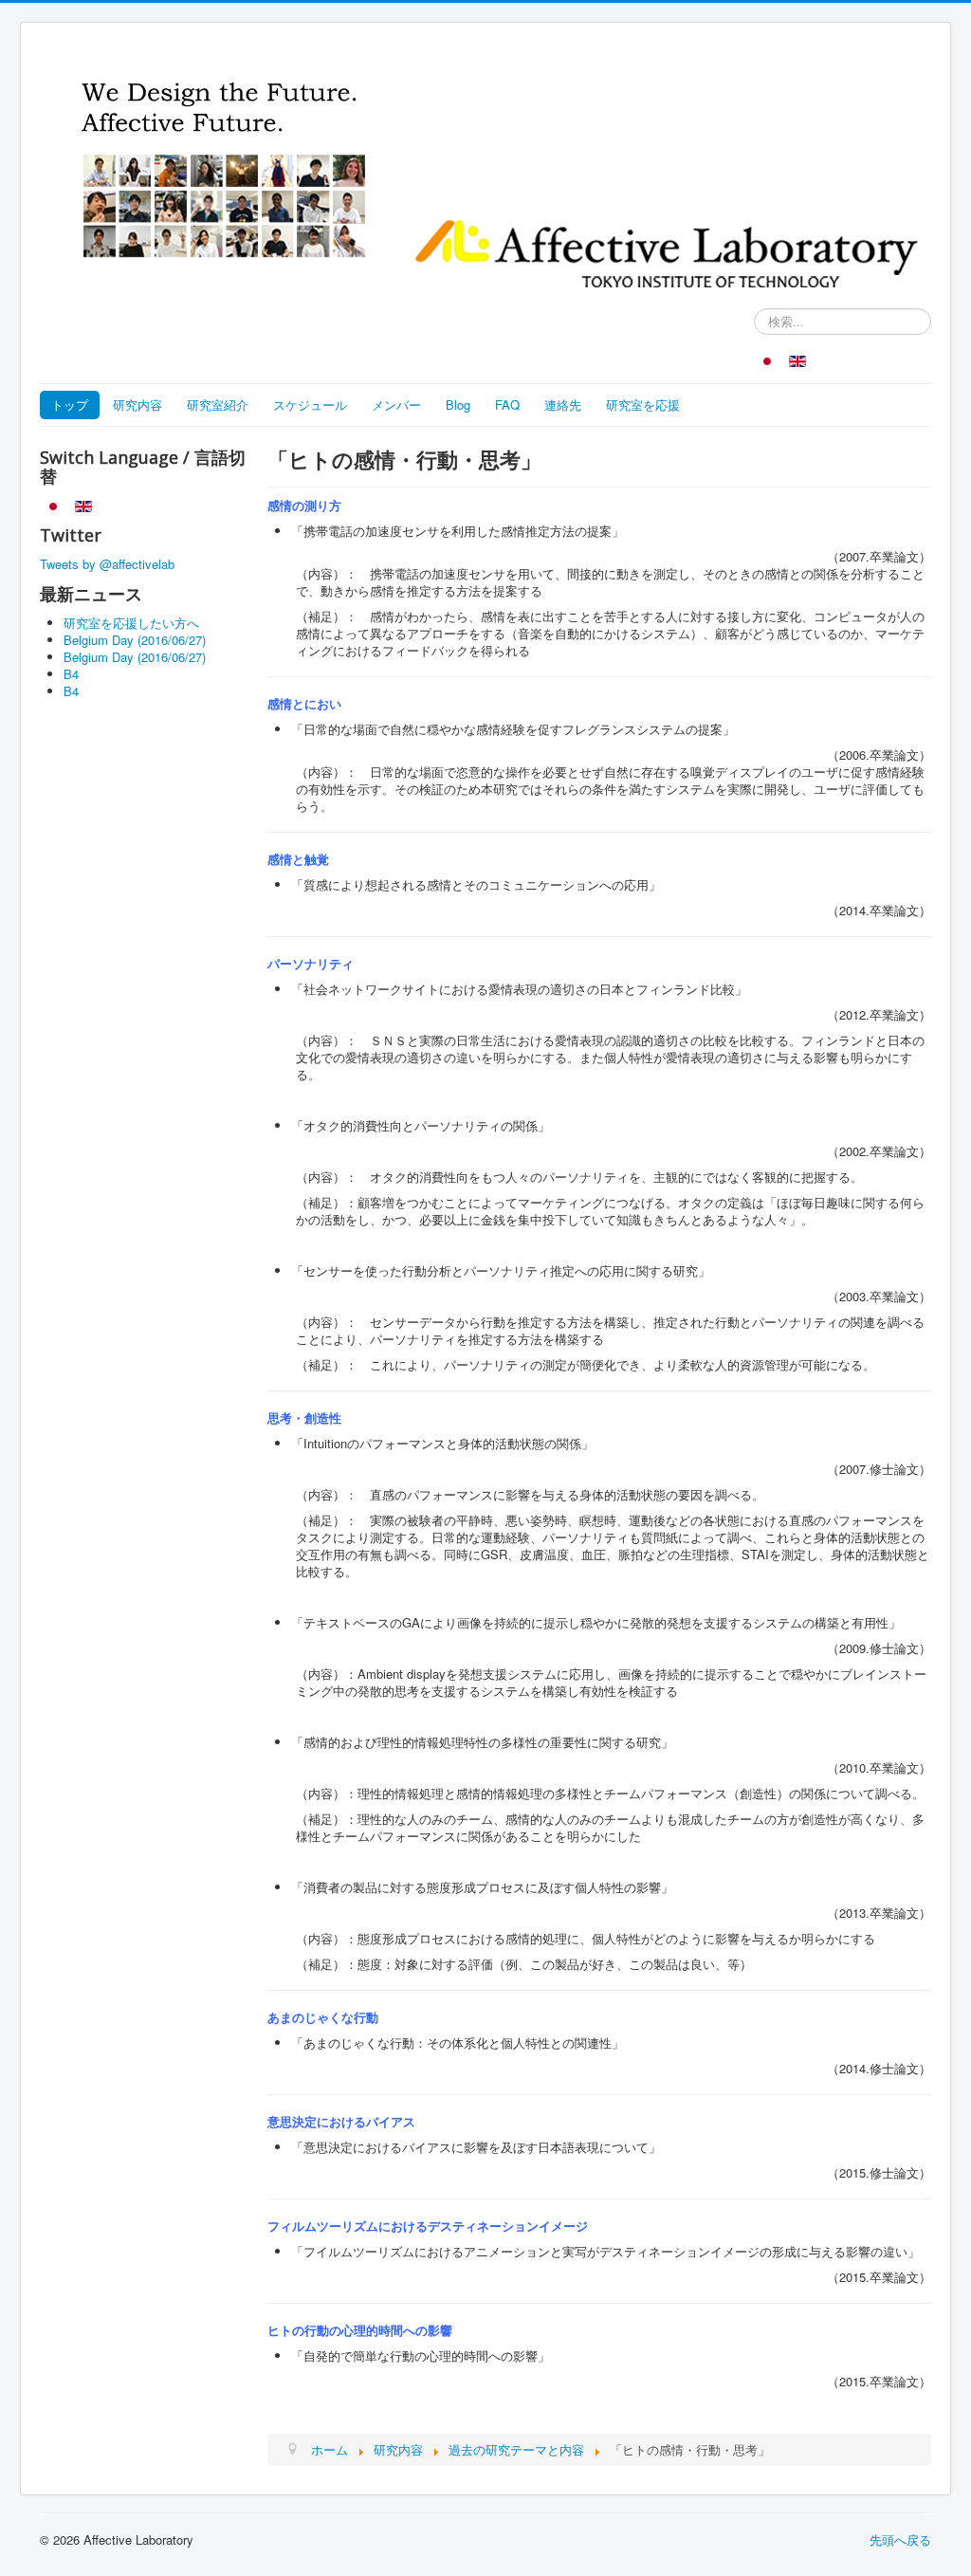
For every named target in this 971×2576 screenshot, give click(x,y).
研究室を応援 (643, 405)
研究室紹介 (218, 405)
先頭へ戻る (900, 2539)
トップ (70, 405)
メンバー (396, 405)
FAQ (507, 405)
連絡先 (563, 405)
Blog (458, 405)
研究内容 (137, 405)
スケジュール (310, 405)
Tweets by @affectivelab (107, 564)
